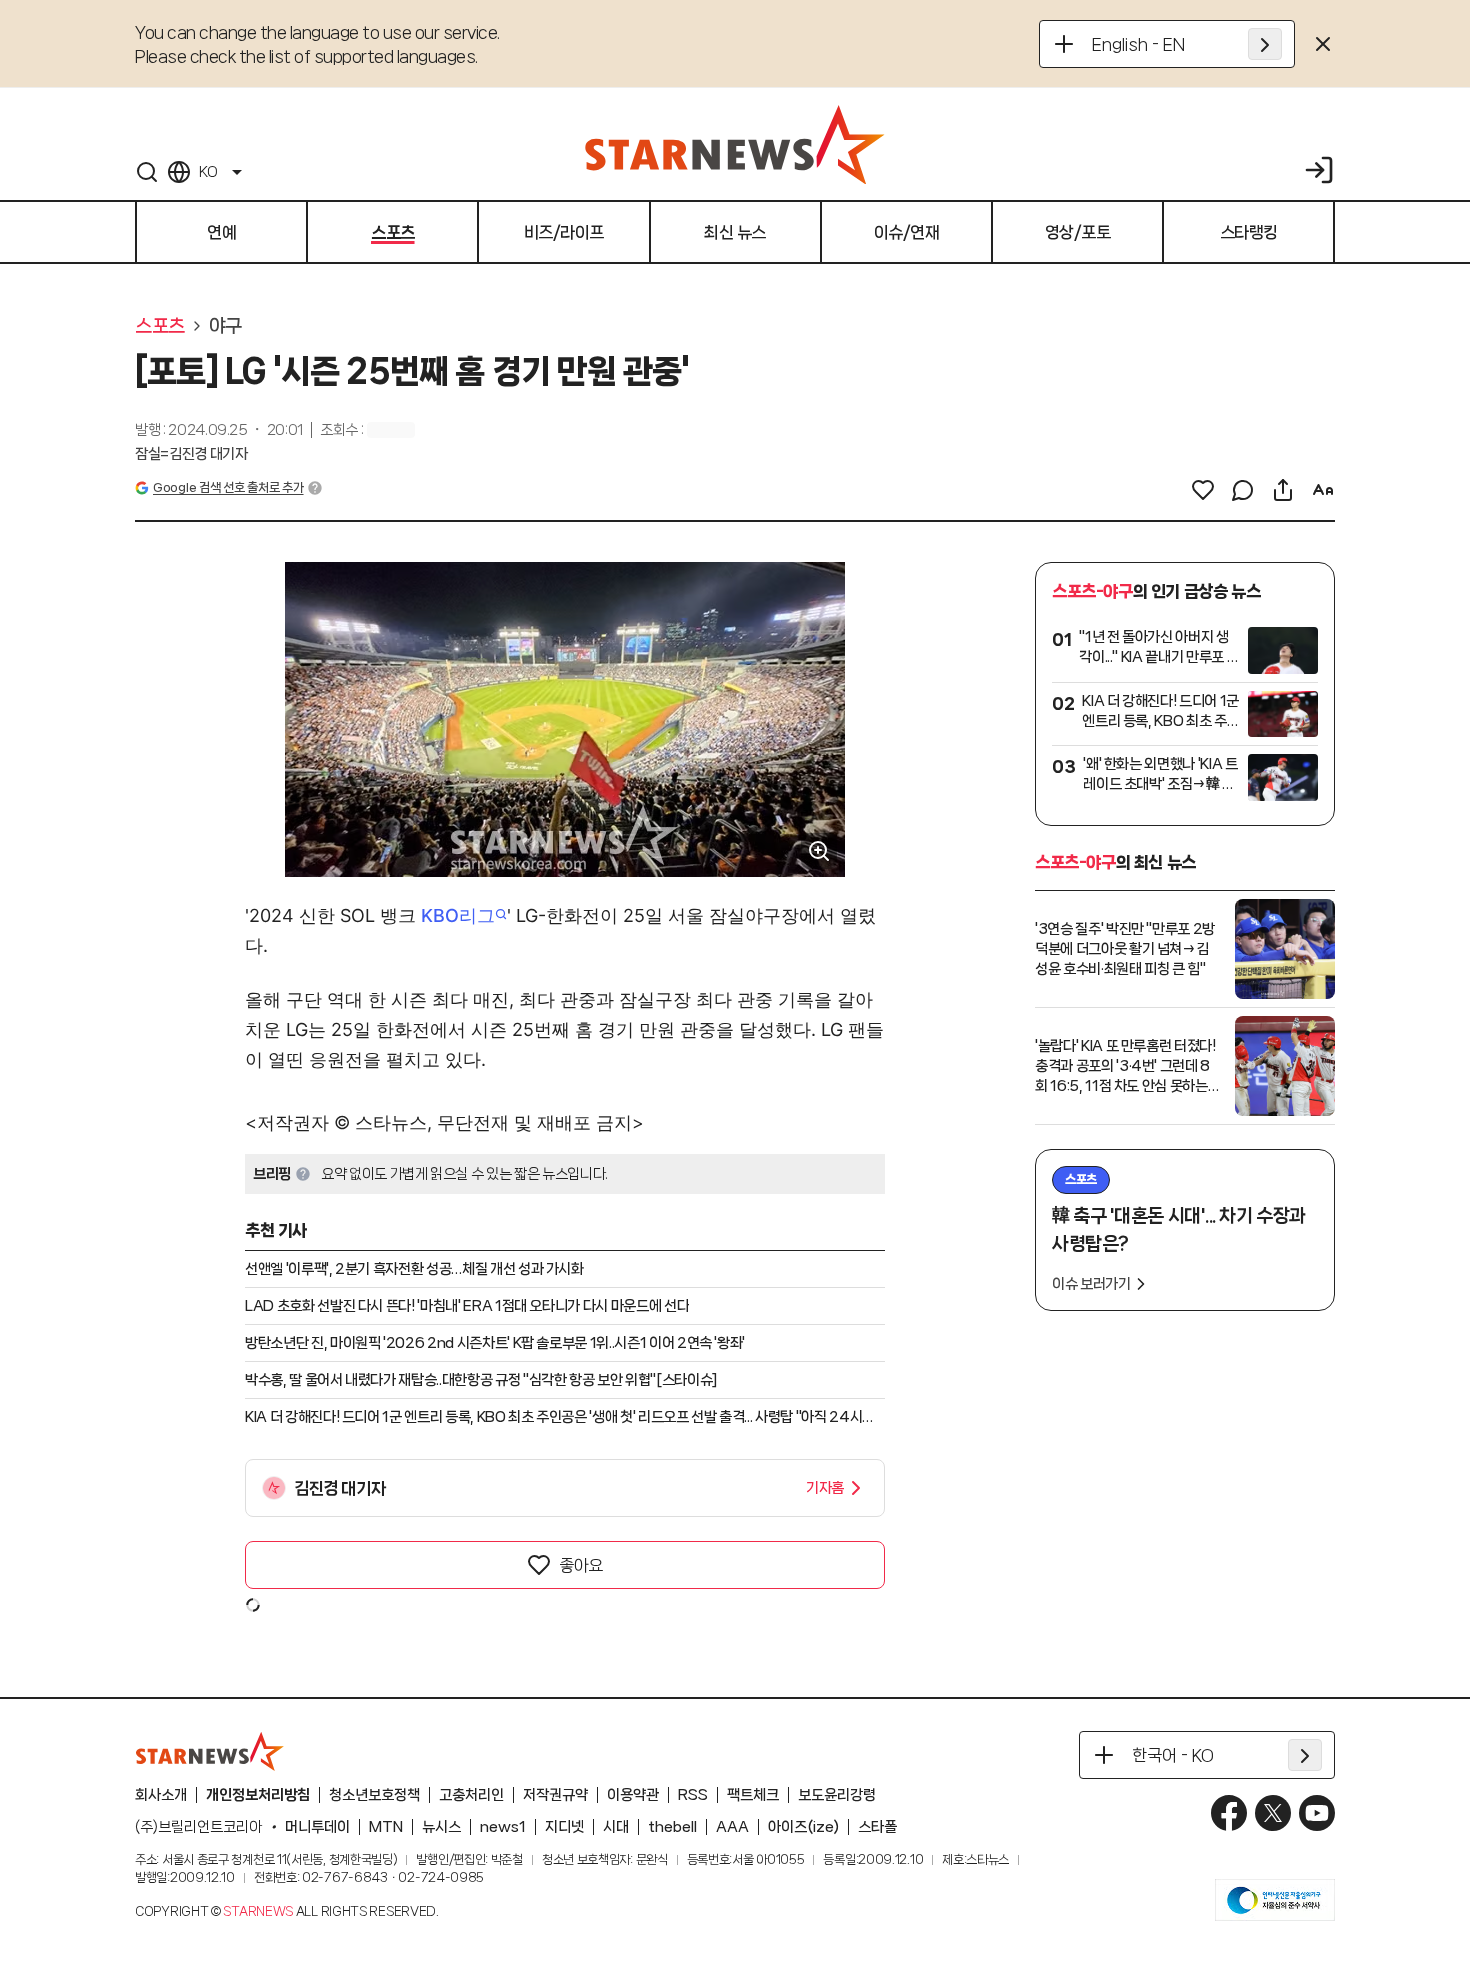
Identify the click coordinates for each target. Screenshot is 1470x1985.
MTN (386, 1827)
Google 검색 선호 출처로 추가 (228, 487)
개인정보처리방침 (258, 1795)
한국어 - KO (1173, 1755)
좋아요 (581, 1565)
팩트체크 (753, 1795)
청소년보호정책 (374, 1795)
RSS (693, 1795)
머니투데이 (317, 1827)
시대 (616, 1827)
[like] (1203, 490)
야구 (225, 326)
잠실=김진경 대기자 (191, 454)
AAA (732, 1827)
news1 (503, 1827)
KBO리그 (458, 915)
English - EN (1138, 44)
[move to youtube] (1317, 1813)
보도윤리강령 (837, 1795)
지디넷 (564, 1827)
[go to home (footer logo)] (210, 1751)
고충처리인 (471, 1795)
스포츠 (160, 326)
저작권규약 (555, 1795)
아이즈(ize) (803, 1827)
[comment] (1243, 490)
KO (208, 172)
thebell (672, 1827)
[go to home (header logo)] (735, 144)
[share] (1283, 490)
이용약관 (633, 1795)
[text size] (1323, 490)
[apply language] (1265, 44)
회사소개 (161, 1795)
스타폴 (877, 1827)
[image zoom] (819, 851)
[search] (147, 172)
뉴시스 (441, 1827)
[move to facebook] (1229, 1813)
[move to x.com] (1273, 1813)
